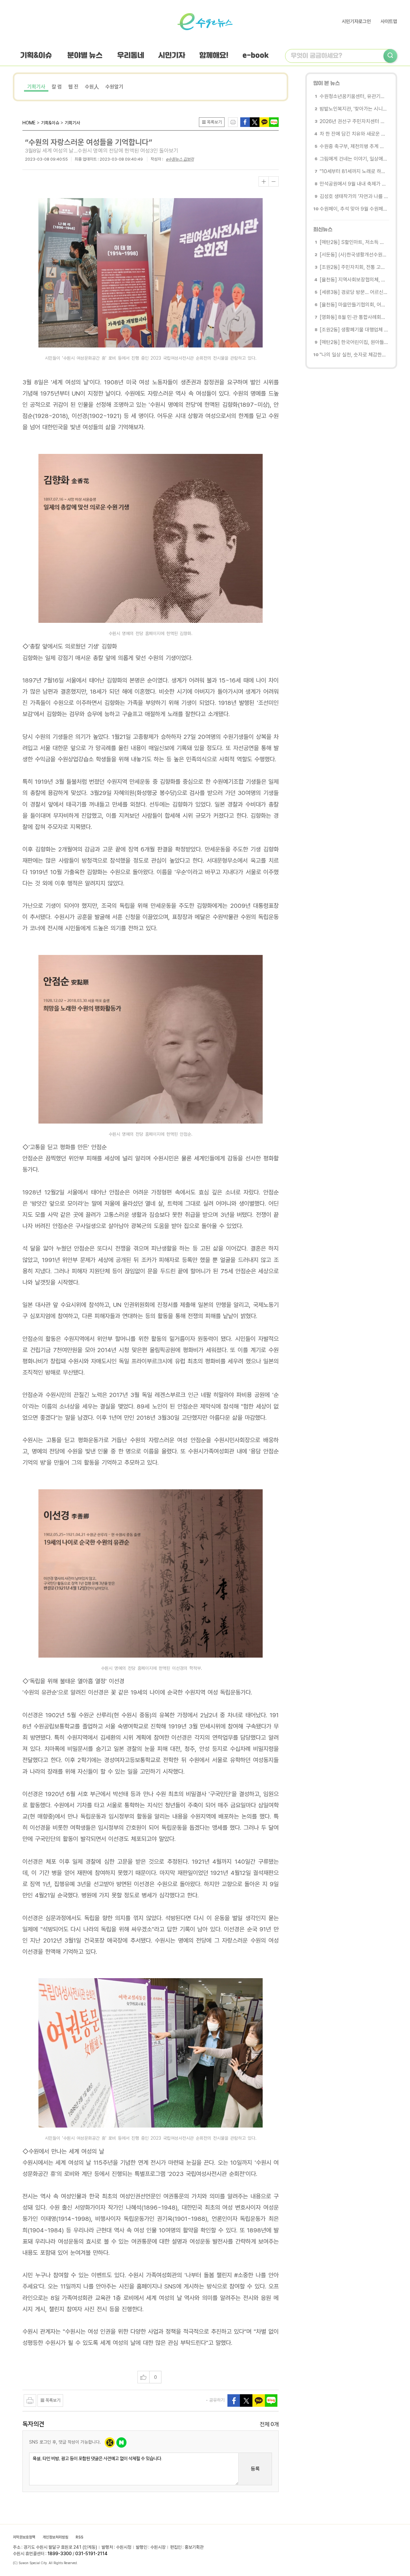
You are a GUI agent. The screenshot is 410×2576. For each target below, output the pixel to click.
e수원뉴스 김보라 (180, 159)
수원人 (92, 87)
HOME (29, 123)
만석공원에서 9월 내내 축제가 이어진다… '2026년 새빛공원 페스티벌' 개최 (354, 184)
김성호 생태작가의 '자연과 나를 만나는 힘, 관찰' (354, 196)
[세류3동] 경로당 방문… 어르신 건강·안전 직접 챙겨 (354, 292)
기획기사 (36, 87)
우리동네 (131, 56)
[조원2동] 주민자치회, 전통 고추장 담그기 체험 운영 (354, 267)
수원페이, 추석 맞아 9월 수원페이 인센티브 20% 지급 (354, 209)
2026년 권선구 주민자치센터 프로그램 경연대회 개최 (354, 121)
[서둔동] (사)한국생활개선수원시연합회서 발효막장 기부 (354, 255)
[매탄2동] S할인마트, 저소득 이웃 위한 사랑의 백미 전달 (354, 242)
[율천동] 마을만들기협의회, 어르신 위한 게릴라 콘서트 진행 (354, 305)
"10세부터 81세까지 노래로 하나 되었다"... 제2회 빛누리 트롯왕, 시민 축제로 (354, 171)
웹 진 (73, 87)
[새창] (255, 122)
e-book (256, 56)
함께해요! (214, 56)
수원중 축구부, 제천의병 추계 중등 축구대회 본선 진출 (354, 146)
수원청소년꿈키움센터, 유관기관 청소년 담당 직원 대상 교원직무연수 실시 (354, 96)
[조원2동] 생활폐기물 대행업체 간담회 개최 (354, 330)
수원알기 (114, 87)
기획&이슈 (36, 56)
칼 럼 (57, 87)
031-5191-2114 (91, 2554)
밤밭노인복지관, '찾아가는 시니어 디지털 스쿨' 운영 (354, 109)
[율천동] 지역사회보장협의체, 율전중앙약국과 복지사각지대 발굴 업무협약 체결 (354, 280)
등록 (255, 2469)
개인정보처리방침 (55, 2537)
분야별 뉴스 (85, 56)
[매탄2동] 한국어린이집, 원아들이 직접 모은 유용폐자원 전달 (354, 342)
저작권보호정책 (24, 2537)
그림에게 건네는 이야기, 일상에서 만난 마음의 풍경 (354, 159)
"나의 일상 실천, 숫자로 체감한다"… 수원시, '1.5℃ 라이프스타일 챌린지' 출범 (354, 355)
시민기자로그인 (356, 21)
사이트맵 (389, 21)
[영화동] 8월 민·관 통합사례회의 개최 (354, 317)
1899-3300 (60, 2554)
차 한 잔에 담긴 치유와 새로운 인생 (354, 134)
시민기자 (172, 56)
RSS (79, 2537)
